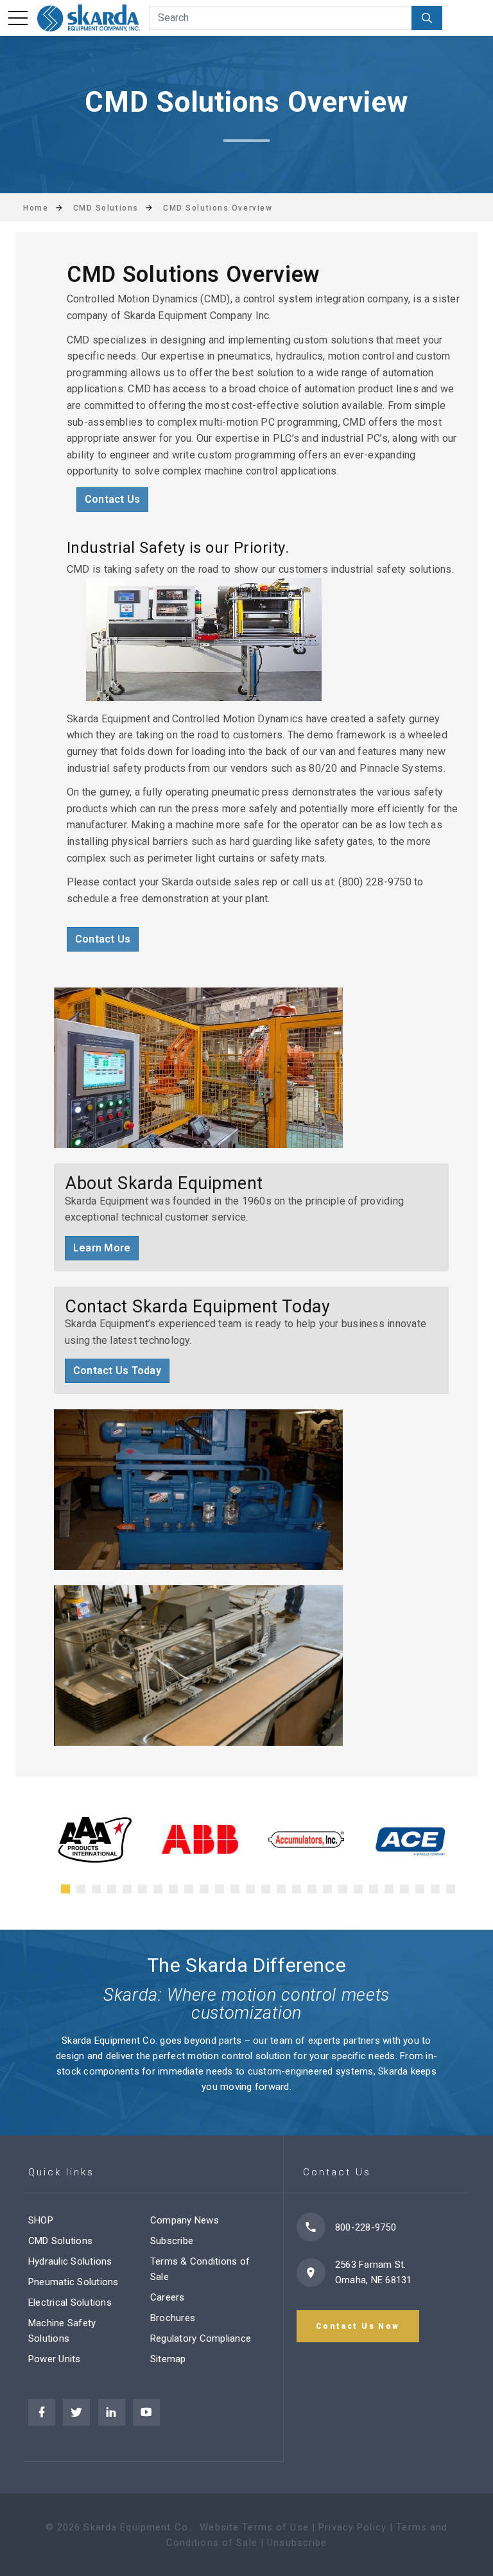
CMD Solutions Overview (218, 208)
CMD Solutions (60, 2241)
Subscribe (172, 2241)
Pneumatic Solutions (74, 2282)
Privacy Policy (352, 2527)
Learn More (102, 1248)
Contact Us (112, 499)
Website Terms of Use (254, 2527)
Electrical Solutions (70, 2302)
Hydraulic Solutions (70, 2261)
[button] (65, 1889)
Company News (185, 2220)
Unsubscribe (297, 2543)
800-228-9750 (366, 2227)
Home (36, 208)
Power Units (55, 2359)
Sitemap (168, 2359)
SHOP (41, 2220)
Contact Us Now (358, 2326)
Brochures (173, 2318)
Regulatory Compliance (201, 2338)
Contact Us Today (117, 1371)
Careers (168, 2297)
